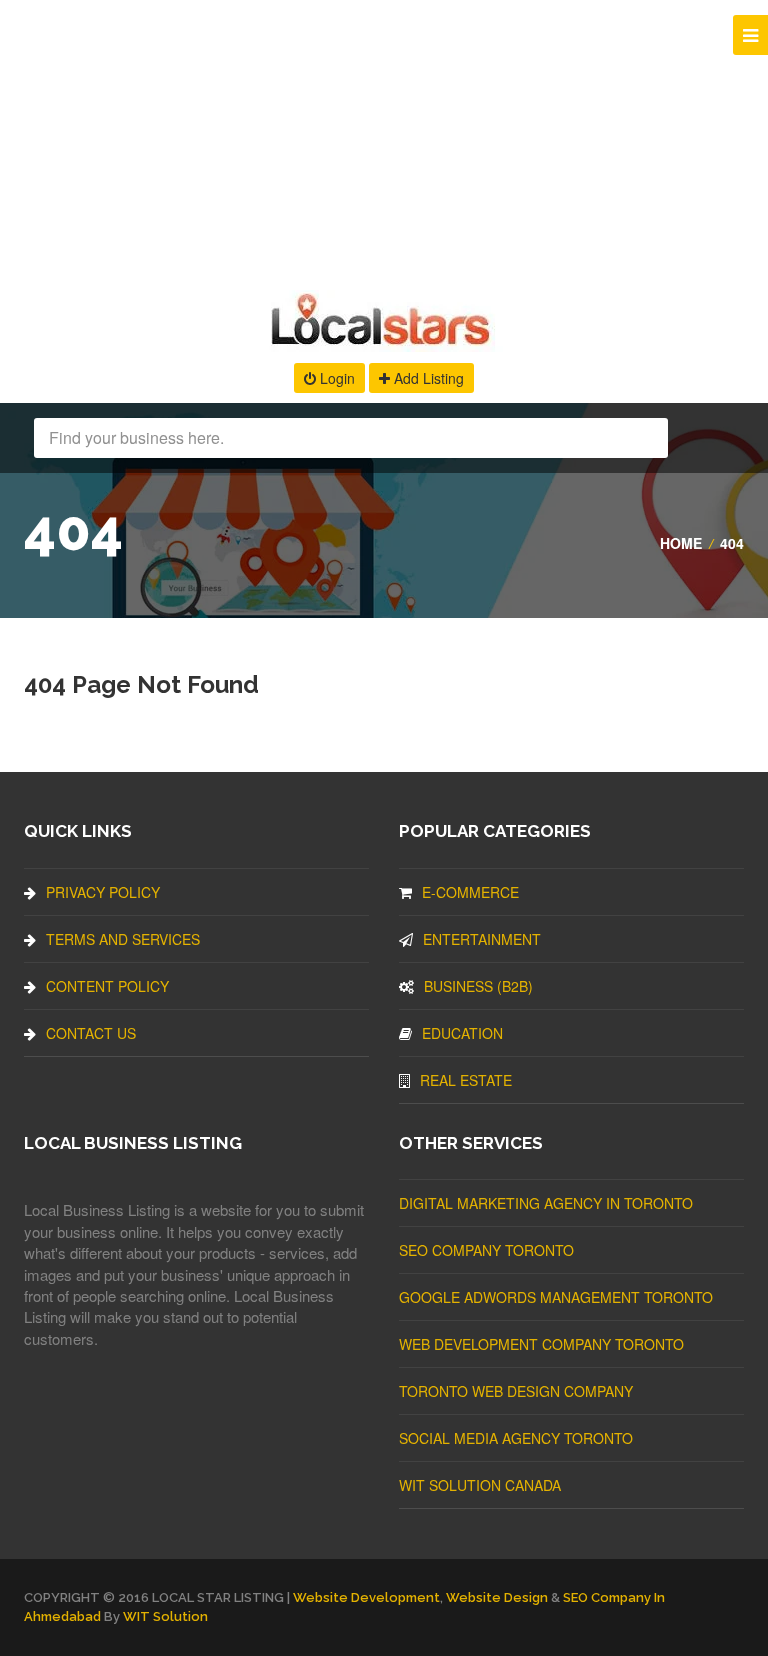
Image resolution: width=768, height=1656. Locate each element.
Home (681, 543)
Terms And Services (123, 939)
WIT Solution (165, 1616)
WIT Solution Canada (480, 1485)
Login (335, 378)
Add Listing (427, 378)
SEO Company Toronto (486, 1250)
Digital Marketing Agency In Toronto (546, 1203)
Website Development (366, 1597)
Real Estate (466, 1080)
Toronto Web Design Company (516, 1391)
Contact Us (91, 1033)
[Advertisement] (384, 140)
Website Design (497, 1597)
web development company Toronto (541, 1344)
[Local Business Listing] (384, 342)
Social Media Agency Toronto (516, 1438)
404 (732, 543)
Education (462, 1033)
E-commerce (470, 892)
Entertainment (482, 939)
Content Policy (107, 986)
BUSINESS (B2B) (478, 986)
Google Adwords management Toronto (556, 1297)
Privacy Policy (103, 892)
